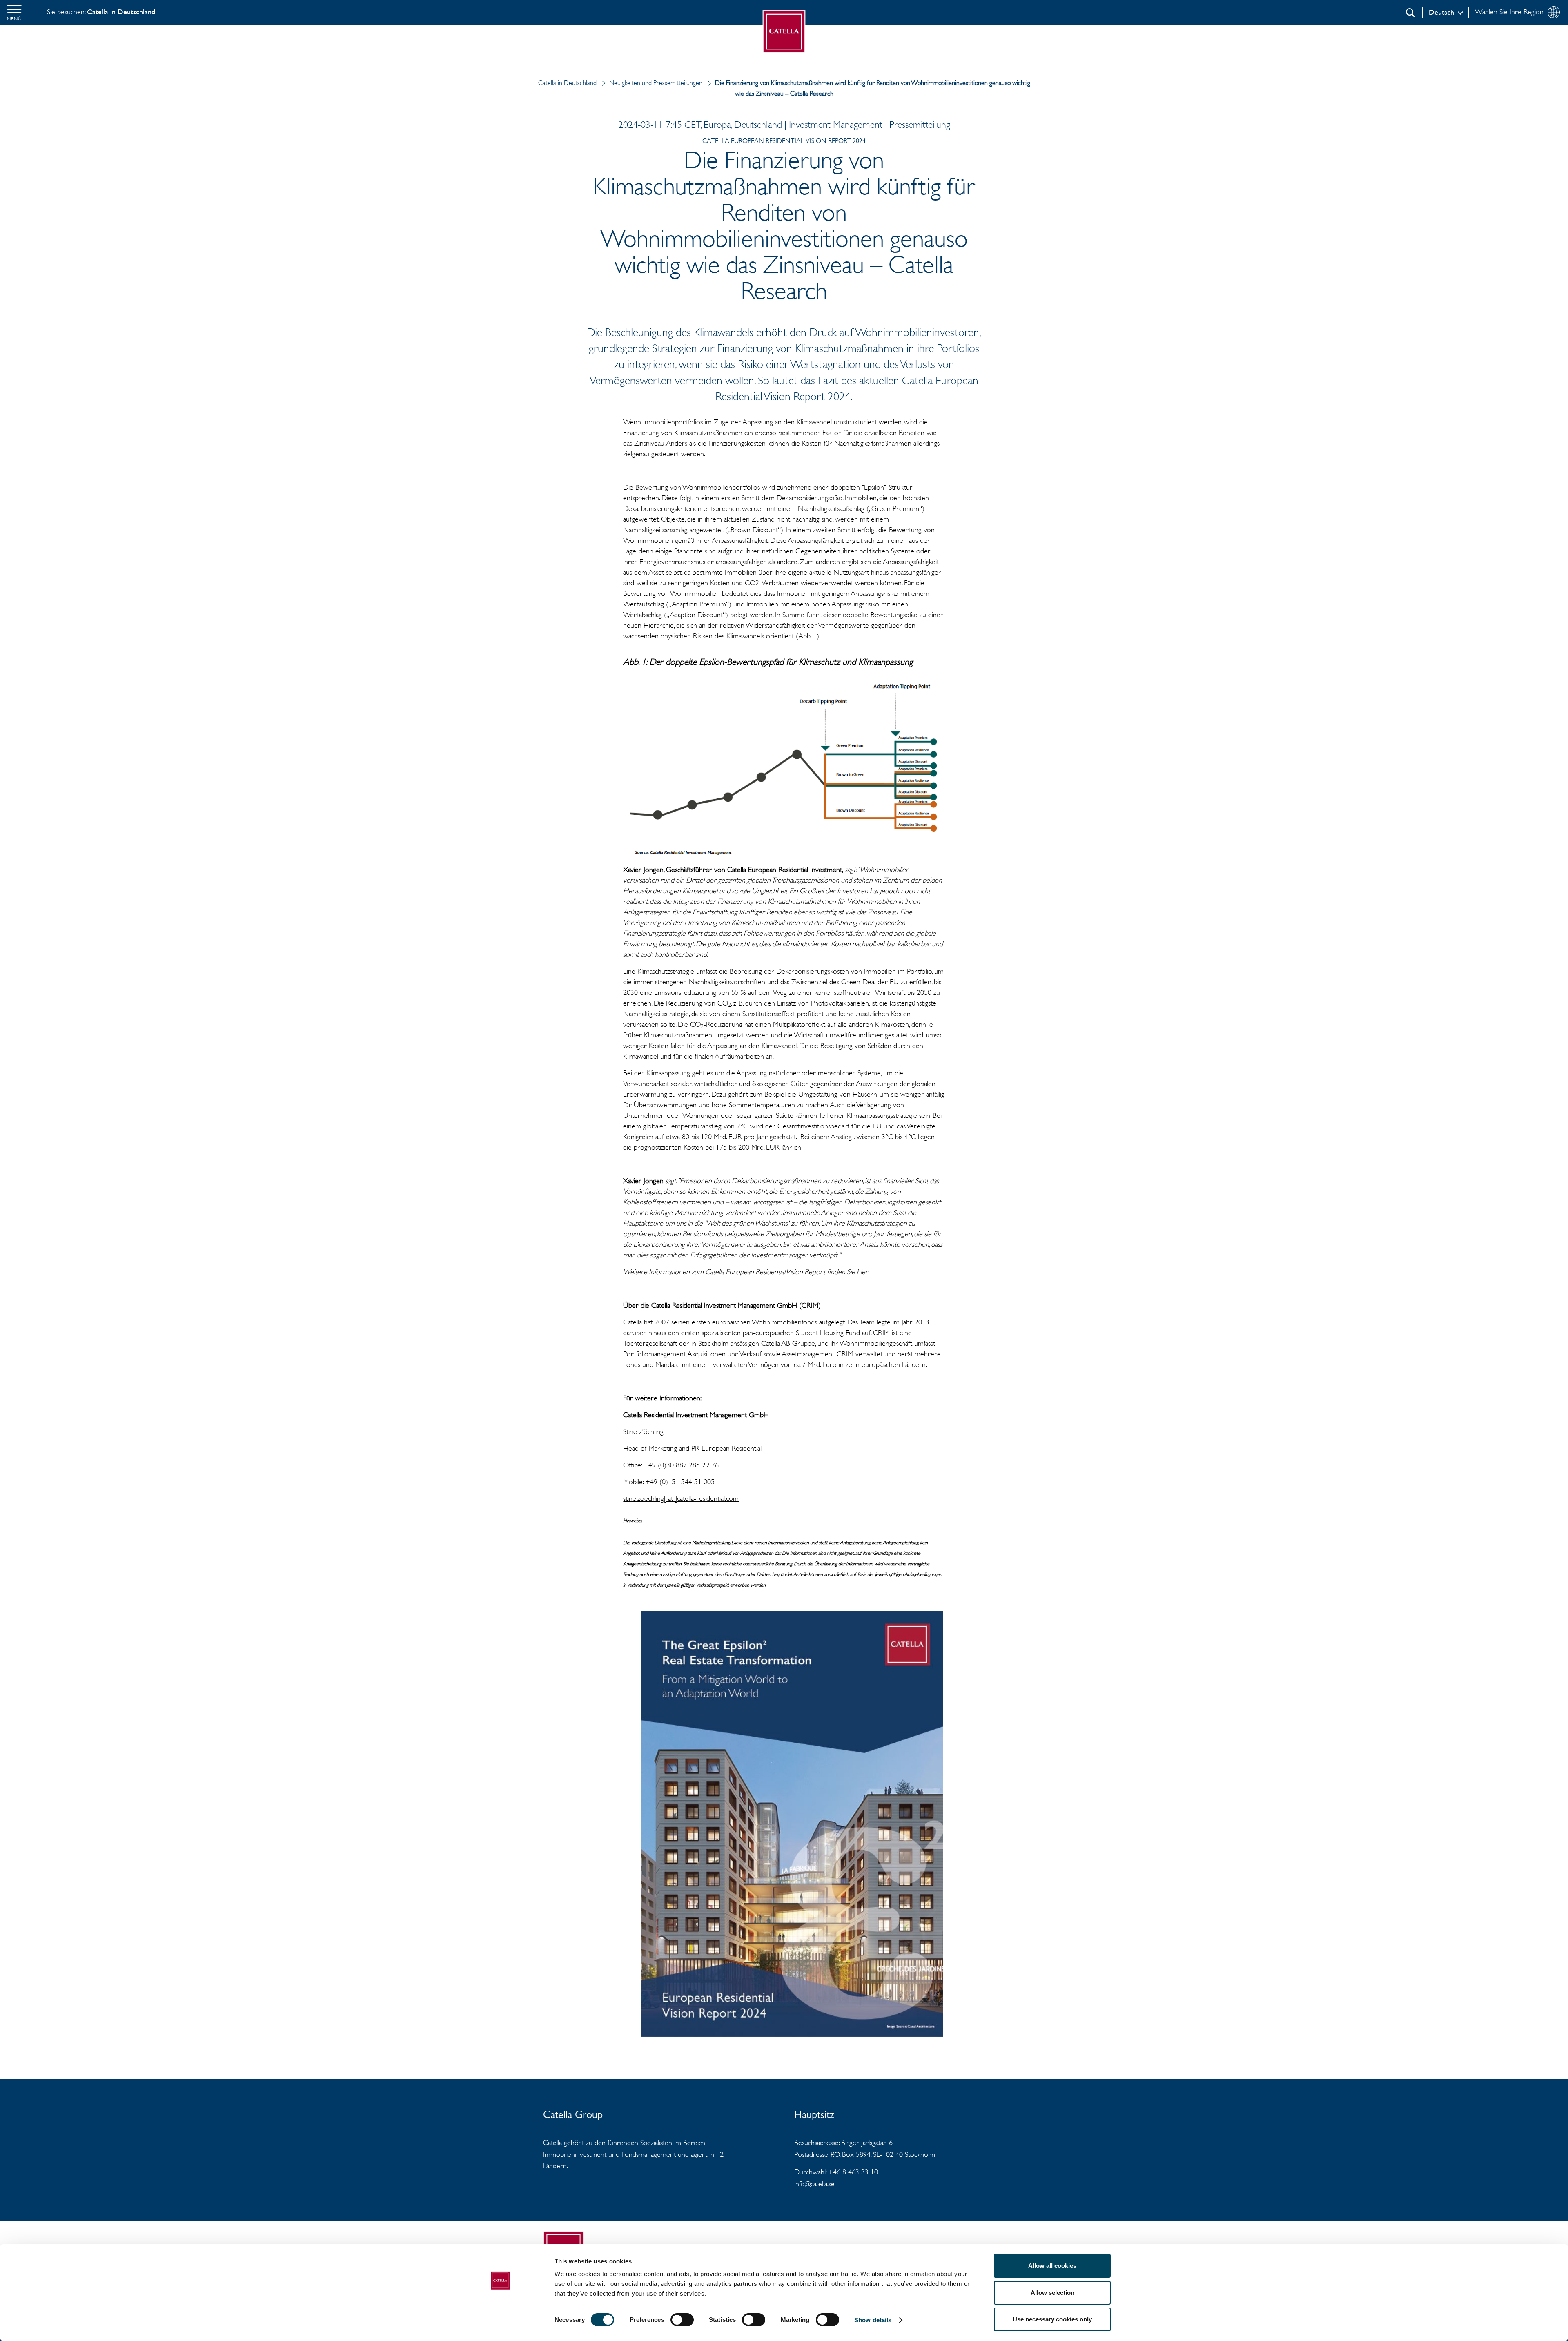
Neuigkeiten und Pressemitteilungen (656, 83)
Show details (873, 2320)
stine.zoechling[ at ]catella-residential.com (681, 1498)
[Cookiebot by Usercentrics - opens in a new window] (500, 2325)
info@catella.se (814, 2184)
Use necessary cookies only (1052, 2319)
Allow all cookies (1052, 2266)
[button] (14, 12)
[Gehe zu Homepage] (784, 32)
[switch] (682, 2320)
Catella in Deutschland (567, 83)
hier (862, 1272)
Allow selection (1052, 2293)
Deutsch (1441, 12)
